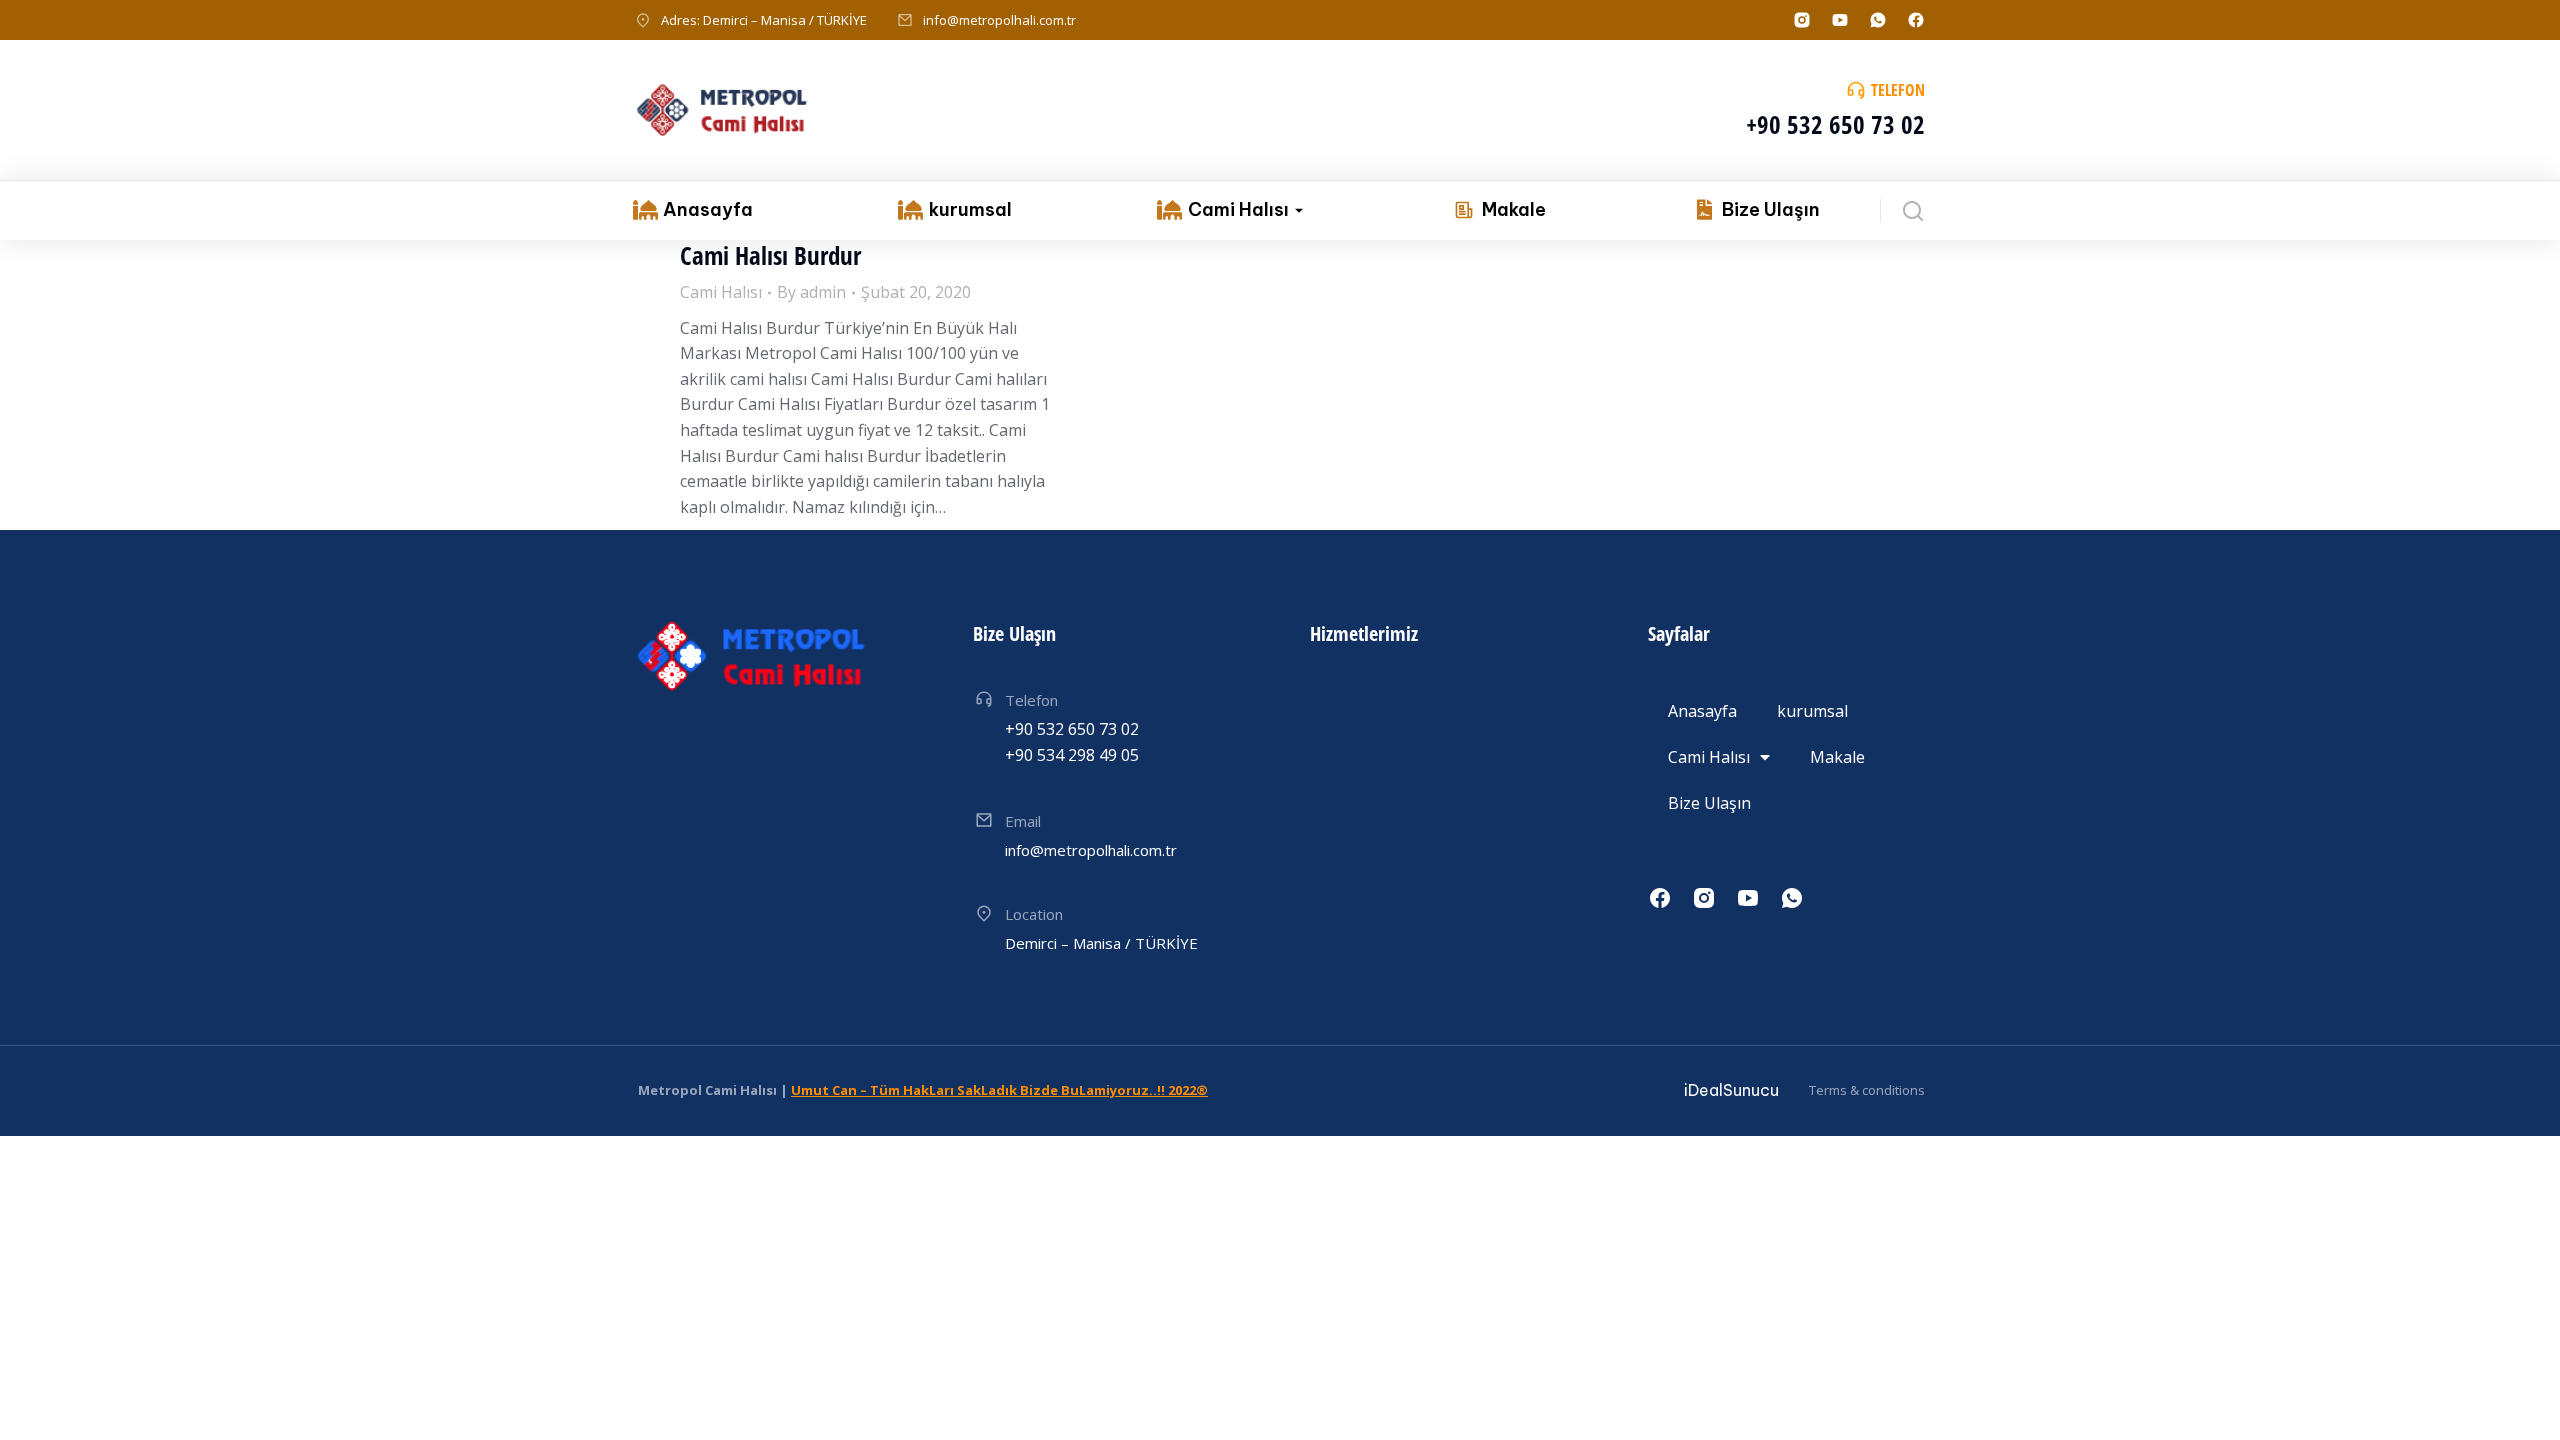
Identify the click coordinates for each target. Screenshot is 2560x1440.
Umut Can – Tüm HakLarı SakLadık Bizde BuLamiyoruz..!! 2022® (999, 1090)
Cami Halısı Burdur (770, 255)
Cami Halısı (721, 292)
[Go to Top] (2518, 1398)
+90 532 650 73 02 (1835, 124)
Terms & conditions (1867, 1090)
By (811, 292)
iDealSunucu (1731, 1090)
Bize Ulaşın (1709, 803)
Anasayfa (1702, 711)
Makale (1837, 757)
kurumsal (1812, 711)
